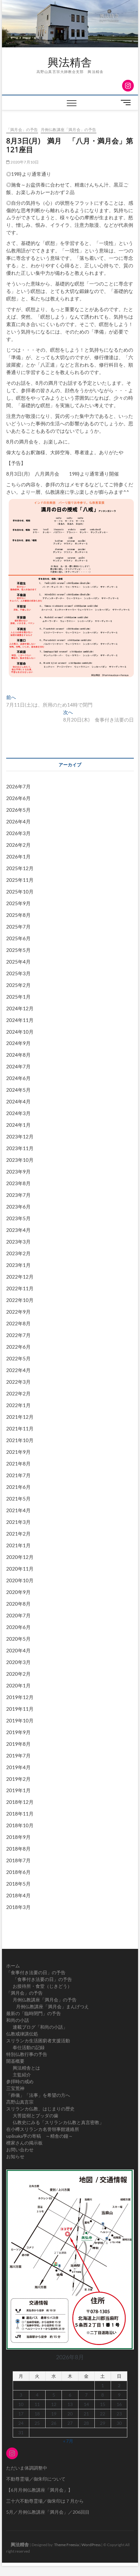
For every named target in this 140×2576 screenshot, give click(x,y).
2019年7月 (18, 1756)
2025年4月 (18, 962)
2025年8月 (18, 915)
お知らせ (15, 2156)
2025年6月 (18, 938)
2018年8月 (18, 1849)
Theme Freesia (66, 2545)
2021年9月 (18, 1452)
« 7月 (68, 2441)
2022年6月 (18, 1347)
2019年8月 (18, 1744)
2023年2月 (18, 1253)
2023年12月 (20, 1136)
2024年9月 (18, 1043)
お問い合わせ (20, 2150)
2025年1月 (18, 997)
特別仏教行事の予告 (27, 2054)
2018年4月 (18, 1895)
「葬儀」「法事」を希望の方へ (38, 2095)
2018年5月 (18, 1884)
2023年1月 (18, 1265)
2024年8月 (18, 1055)
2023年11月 (20, 1148)
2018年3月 (18, 1907)
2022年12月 (20, 1277)
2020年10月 (20, 1580)
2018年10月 (20, 1825)
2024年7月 (18, 1066)
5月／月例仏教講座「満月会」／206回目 (48, 2512)
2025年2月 (18, 985)
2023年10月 (20, 1160)
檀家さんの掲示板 (24, 2143)
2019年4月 (18, 1767)
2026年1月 (18, 857)
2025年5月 (18, 950)
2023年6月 (18, 1207)
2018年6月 (18, 1872)
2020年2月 (18, 1674)
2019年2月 (18, 1779)
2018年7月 (18, 1860)
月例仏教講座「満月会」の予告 (69, 130)
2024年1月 (18, 1125)
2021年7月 (18, 1475)
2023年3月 (18, 1242)
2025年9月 (18, 903)
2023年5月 (18, 1218)
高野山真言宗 (20, 2102)
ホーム (13, 1966)
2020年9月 (18, 1592)
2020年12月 (20, 1557)
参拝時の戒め (20, 2081)
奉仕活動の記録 (29, 2047)
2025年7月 (18, 927)
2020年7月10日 (24, 162)
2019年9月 (18, 1732)
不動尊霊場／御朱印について (36, 2479)
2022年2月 (18, 1393)
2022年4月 (18, 1370)
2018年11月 (20, 1814)
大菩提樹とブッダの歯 (35, 2115)
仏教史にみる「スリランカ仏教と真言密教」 (58, 2122)
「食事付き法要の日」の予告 (36, 1972)
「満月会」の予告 (22, 130)
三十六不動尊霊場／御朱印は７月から (45, 2501)
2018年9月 (18, 1837)
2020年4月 (18, 1650)
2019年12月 (20, 1697)
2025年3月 (18, 973)
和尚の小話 (18, 2020)
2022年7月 (18, 1335)
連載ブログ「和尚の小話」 (40, 2027)
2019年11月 (20, 1709)
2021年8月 (18, 1464)
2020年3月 (18, 1662)
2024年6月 (18, 1078)
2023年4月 (18, 1230)
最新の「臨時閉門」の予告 (34, 2013)
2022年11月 (20, 1288)
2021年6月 (18, 1487)
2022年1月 (18, 1405)
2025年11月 (20, 880)
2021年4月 (18, 1510)
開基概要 (15, 2061)
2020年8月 (18, 1604)
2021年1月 (18, 1545)
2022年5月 (18, 1358)
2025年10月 (20, 892)
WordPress (91, 2545)
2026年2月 (18, 845)
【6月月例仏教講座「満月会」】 (39, 2490)
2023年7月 (18, 1195)
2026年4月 (18, 821)
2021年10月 (20, 1440)
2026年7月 (18, 786)
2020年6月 (18, 1627)
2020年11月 (20, 1569)
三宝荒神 (15, 2088)
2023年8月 (18, 1183)
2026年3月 (18, 833)
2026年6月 (18, 798)
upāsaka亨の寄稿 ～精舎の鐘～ (40, 2136)
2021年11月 (20, 1428)
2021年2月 (18, 1534)
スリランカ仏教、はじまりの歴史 (40, 2109)
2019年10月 (20, 1720)
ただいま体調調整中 (27, 2468)
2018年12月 (20, 1802)
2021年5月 (18, 1499)
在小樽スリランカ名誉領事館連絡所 (43, 2129)
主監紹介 (22, 2075)
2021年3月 (18, 1522)
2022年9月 (18, 1312)
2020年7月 (18, 1615)
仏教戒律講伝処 (22, 2034)
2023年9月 (18, 1172)
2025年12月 (20, 868)
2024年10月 (20, 1032)
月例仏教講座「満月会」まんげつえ (52, 2006)
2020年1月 (18, 1685)
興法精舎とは (26, 2068)
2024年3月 (18, 1113)
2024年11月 (20, 1020)
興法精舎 (64, 62)
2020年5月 (18, 1639)
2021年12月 (20, 1417)
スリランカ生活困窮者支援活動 (38, 2041)
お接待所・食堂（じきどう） (42, 1986)
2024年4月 (18, 1101)
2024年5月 (18, 1090)
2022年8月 (18, 1323)
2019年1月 (18, 1790)
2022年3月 (18, 1382)
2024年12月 (20, 1008)
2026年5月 (18, 810)
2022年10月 (20, 1300)
